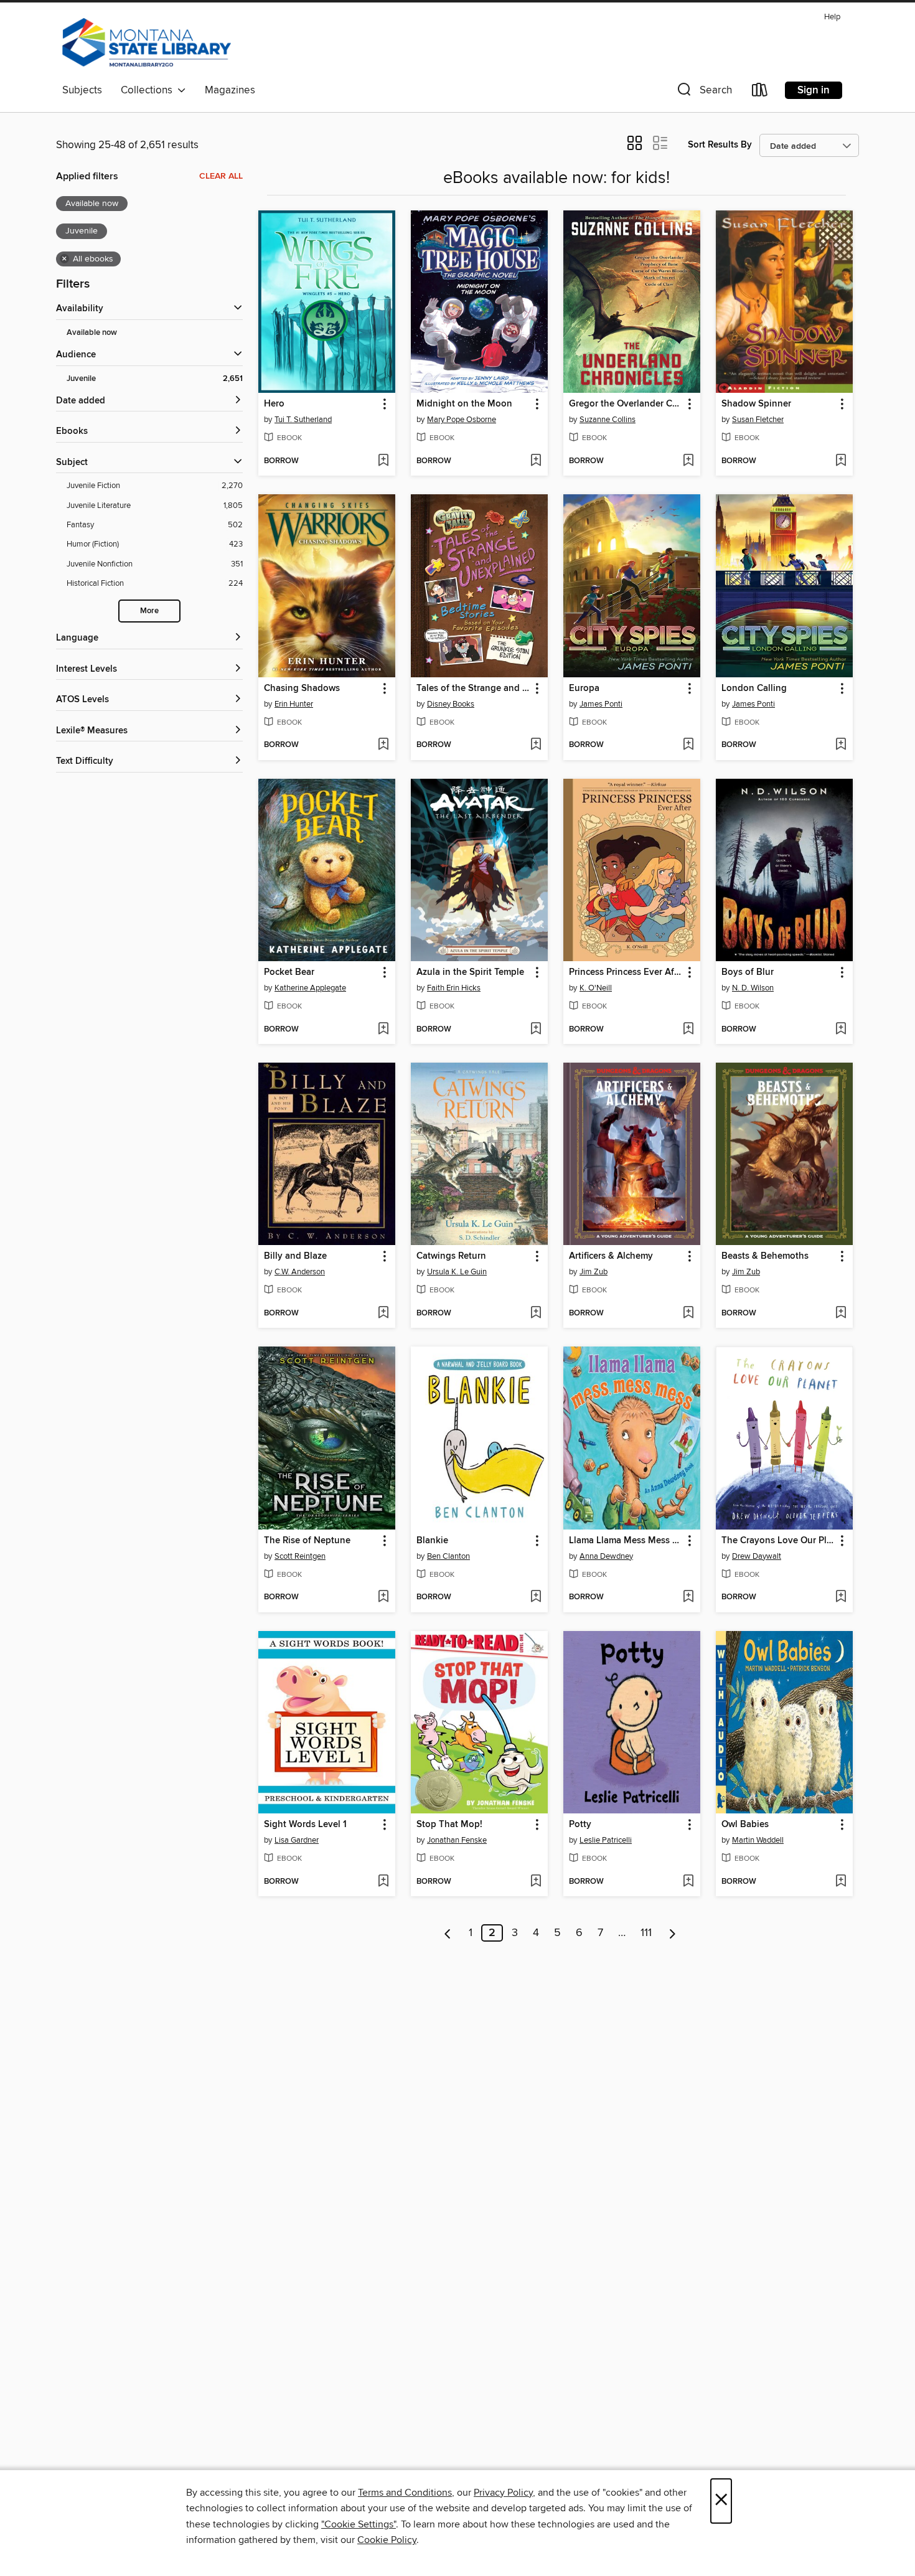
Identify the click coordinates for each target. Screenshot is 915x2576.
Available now (92, 333)
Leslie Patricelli (606, 1840)
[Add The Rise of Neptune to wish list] (383, 1597)
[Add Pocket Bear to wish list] (383, 1030)
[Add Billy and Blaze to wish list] (383, 1314)
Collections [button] (149, 90)
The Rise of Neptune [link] (307, 1541)
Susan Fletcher (758, 420)
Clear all (221, 176)
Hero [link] (274, 404)
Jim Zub (594, 1272)
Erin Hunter (294, 704)
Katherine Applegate (310, 988)
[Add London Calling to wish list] (841, 745)
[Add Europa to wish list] (688, 745)
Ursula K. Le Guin (457, 1272)
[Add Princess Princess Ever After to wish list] (688, 1030)
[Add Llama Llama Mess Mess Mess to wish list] (688, 1597)
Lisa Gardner (297, 1840)
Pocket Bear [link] (289, 972)
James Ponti (601, 704)
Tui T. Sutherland (303, 420)
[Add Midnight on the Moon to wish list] (536, 461)
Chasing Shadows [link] (302, 689)
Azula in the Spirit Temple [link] (470, 972)
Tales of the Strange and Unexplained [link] (473, 689)
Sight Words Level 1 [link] (305, 1825)
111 (646, 1933)
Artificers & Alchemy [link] (611, 1256)
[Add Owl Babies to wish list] (841, 1882)
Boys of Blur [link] (748, 972)
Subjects (82, 90)
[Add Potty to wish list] (688, 1882)
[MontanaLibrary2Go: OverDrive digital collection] (147, 43)
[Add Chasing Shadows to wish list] (383, 745)
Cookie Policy (387, 2540)
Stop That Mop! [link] (449, 1825)
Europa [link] (584, 689)
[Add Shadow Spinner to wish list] (841, 461)
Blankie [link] (432, 1541)
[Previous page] (448, 1933)
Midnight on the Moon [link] (464, 404)
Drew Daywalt (757, 1556)
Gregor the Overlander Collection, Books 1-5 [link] (626, 404)
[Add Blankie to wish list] (536, 1597)
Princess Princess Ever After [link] (626, 972)
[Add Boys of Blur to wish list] (841, 1030)
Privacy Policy (503, 2493)
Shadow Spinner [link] (756, 404)
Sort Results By (720, 145)
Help (832, 17)
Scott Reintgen (300, 1556)
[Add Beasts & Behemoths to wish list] (841, 1314)
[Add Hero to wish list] (383, 461)
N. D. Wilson (753, 988)
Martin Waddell (758, 1840)
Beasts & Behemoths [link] (765, 1256)
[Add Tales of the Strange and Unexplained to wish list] (536, 745)
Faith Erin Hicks (454, 988)
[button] (703, 92)
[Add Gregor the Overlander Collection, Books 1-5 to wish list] (688, 461)
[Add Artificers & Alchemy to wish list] (688, 1314)
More (149, 611)
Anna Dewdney (606, 1556)
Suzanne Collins (608, 420)
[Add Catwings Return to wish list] (536, 1314)
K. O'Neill (596, 988)
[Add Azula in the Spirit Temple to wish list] (536, 1030)
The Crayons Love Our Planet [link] (778, 1541)
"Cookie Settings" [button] (359, 2524)
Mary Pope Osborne (462, 420)
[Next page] (673, 1933)
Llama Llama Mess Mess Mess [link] (626, 1541)
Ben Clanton (448, 1556)
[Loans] (760, 92)
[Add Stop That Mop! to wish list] (536, 1882)
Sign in (814, 90)
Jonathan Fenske (457, 1840)
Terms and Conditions (405, 2493)
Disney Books (451, 704)
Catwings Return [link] (451, 1256)
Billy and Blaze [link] (295, 1256)
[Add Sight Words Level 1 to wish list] (383, 1882)
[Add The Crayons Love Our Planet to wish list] (841, 1597)
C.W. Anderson (300, 1272)
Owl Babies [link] (745, 1825)
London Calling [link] (754, 689)
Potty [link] (580, 1825)
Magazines (230, 90)
